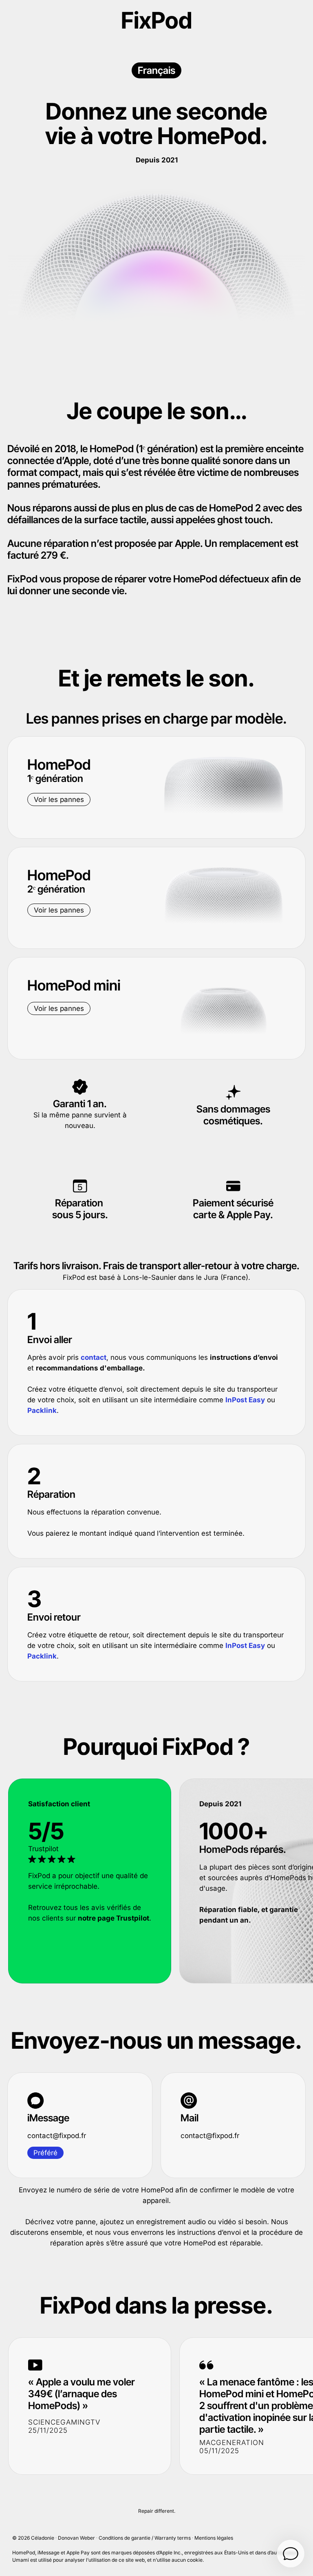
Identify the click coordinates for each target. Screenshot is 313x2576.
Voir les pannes (59, 799)
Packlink (42, 1410)
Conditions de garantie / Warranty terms (145, 2538)
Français (156, 70)
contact (94, 1357)
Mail (190, 2118)
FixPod (156, 20)
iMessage (48, 2118)
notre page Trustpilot (114, 1918)
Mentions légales (214, 2538)
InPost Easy (245, 1400)
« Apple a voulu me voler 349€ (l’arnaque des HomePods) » (82, 2394)
